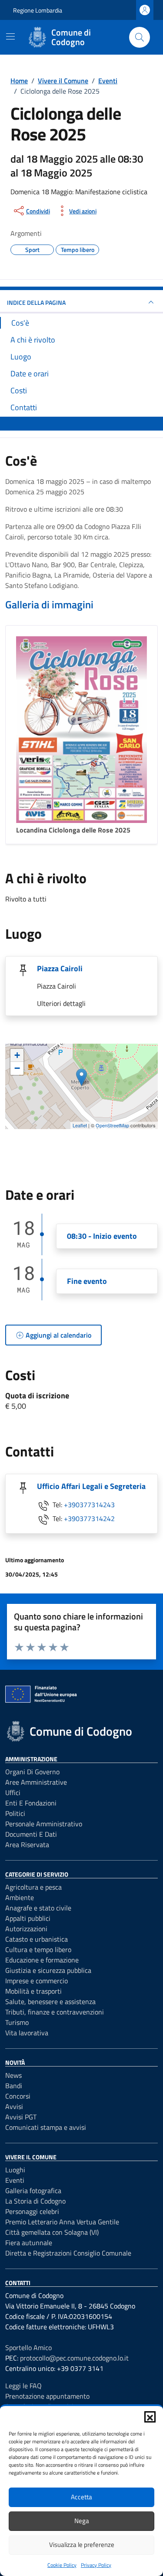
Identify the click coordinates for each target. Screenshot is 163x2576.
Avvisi (14, 2106)
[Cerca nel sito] (140, 37)
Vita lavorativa (27, 2033)
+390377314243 (89, 1505)
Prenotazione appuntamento (47, 2396)
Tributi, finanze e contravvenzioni (55, 2012)
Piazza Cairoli (60, 968)
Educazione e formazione (42, 1960)
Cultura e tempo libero (38, 1949)
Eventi (15, 2180)
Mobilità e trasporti (33, 1991)
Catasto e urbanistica (37, 1939)
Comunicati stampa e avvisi (46, 2127)
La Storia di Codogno (35, 2201)
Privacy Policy (96, 2565)
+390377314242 (89, 1518)
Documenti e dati (31, 1834)
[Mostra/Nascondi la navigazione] (10, 36)
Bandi (14, 2086)
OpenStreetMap (112, 1125)
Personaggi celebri (32, 2211)
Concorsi (18, 2096)
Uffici (13, 1792)
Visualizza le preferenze (82, 2545)
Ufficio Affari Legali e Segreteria (91, 1486)
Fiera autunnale (29, 2243)
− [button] (17, 1068)
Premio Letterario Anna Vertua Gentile (62, 2222)
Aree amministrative (36, 1782)
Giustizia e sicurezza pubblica (48, 1970)
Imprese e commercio (37, 1981)
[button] (150, 2417)
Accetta (81, 2497)
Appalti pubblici (28, 1918)
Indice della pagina (36, 302)
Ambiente (20, 1897)
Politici (15, 1813)
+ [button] (17, 1055)
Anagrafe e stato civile (38, 1908)
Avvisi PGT (21, 2117)
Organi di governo (32, 1772)
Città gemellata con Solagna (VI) (52, 2232)
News (13, 2075)
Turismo (17, 2022)
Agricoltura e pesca (33, 1887)
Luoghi (15, 2170)
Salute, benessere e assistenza (50, 2001)
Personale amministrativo (44, 1824)
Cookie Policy (62, 2565)
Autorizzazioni (26, 1929)
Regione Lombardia (38, 10)
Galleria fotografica (33, 2191)
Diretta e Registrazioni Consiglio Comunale (68, 2253)
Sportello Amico (28, 2347)
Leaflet (80, 1125)
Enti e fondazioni (31, 1803)
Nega (82, 2521)
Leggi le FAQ (23, 2386)
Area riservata (27, 1845)
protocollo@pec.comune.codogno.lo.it (74, 2358)
